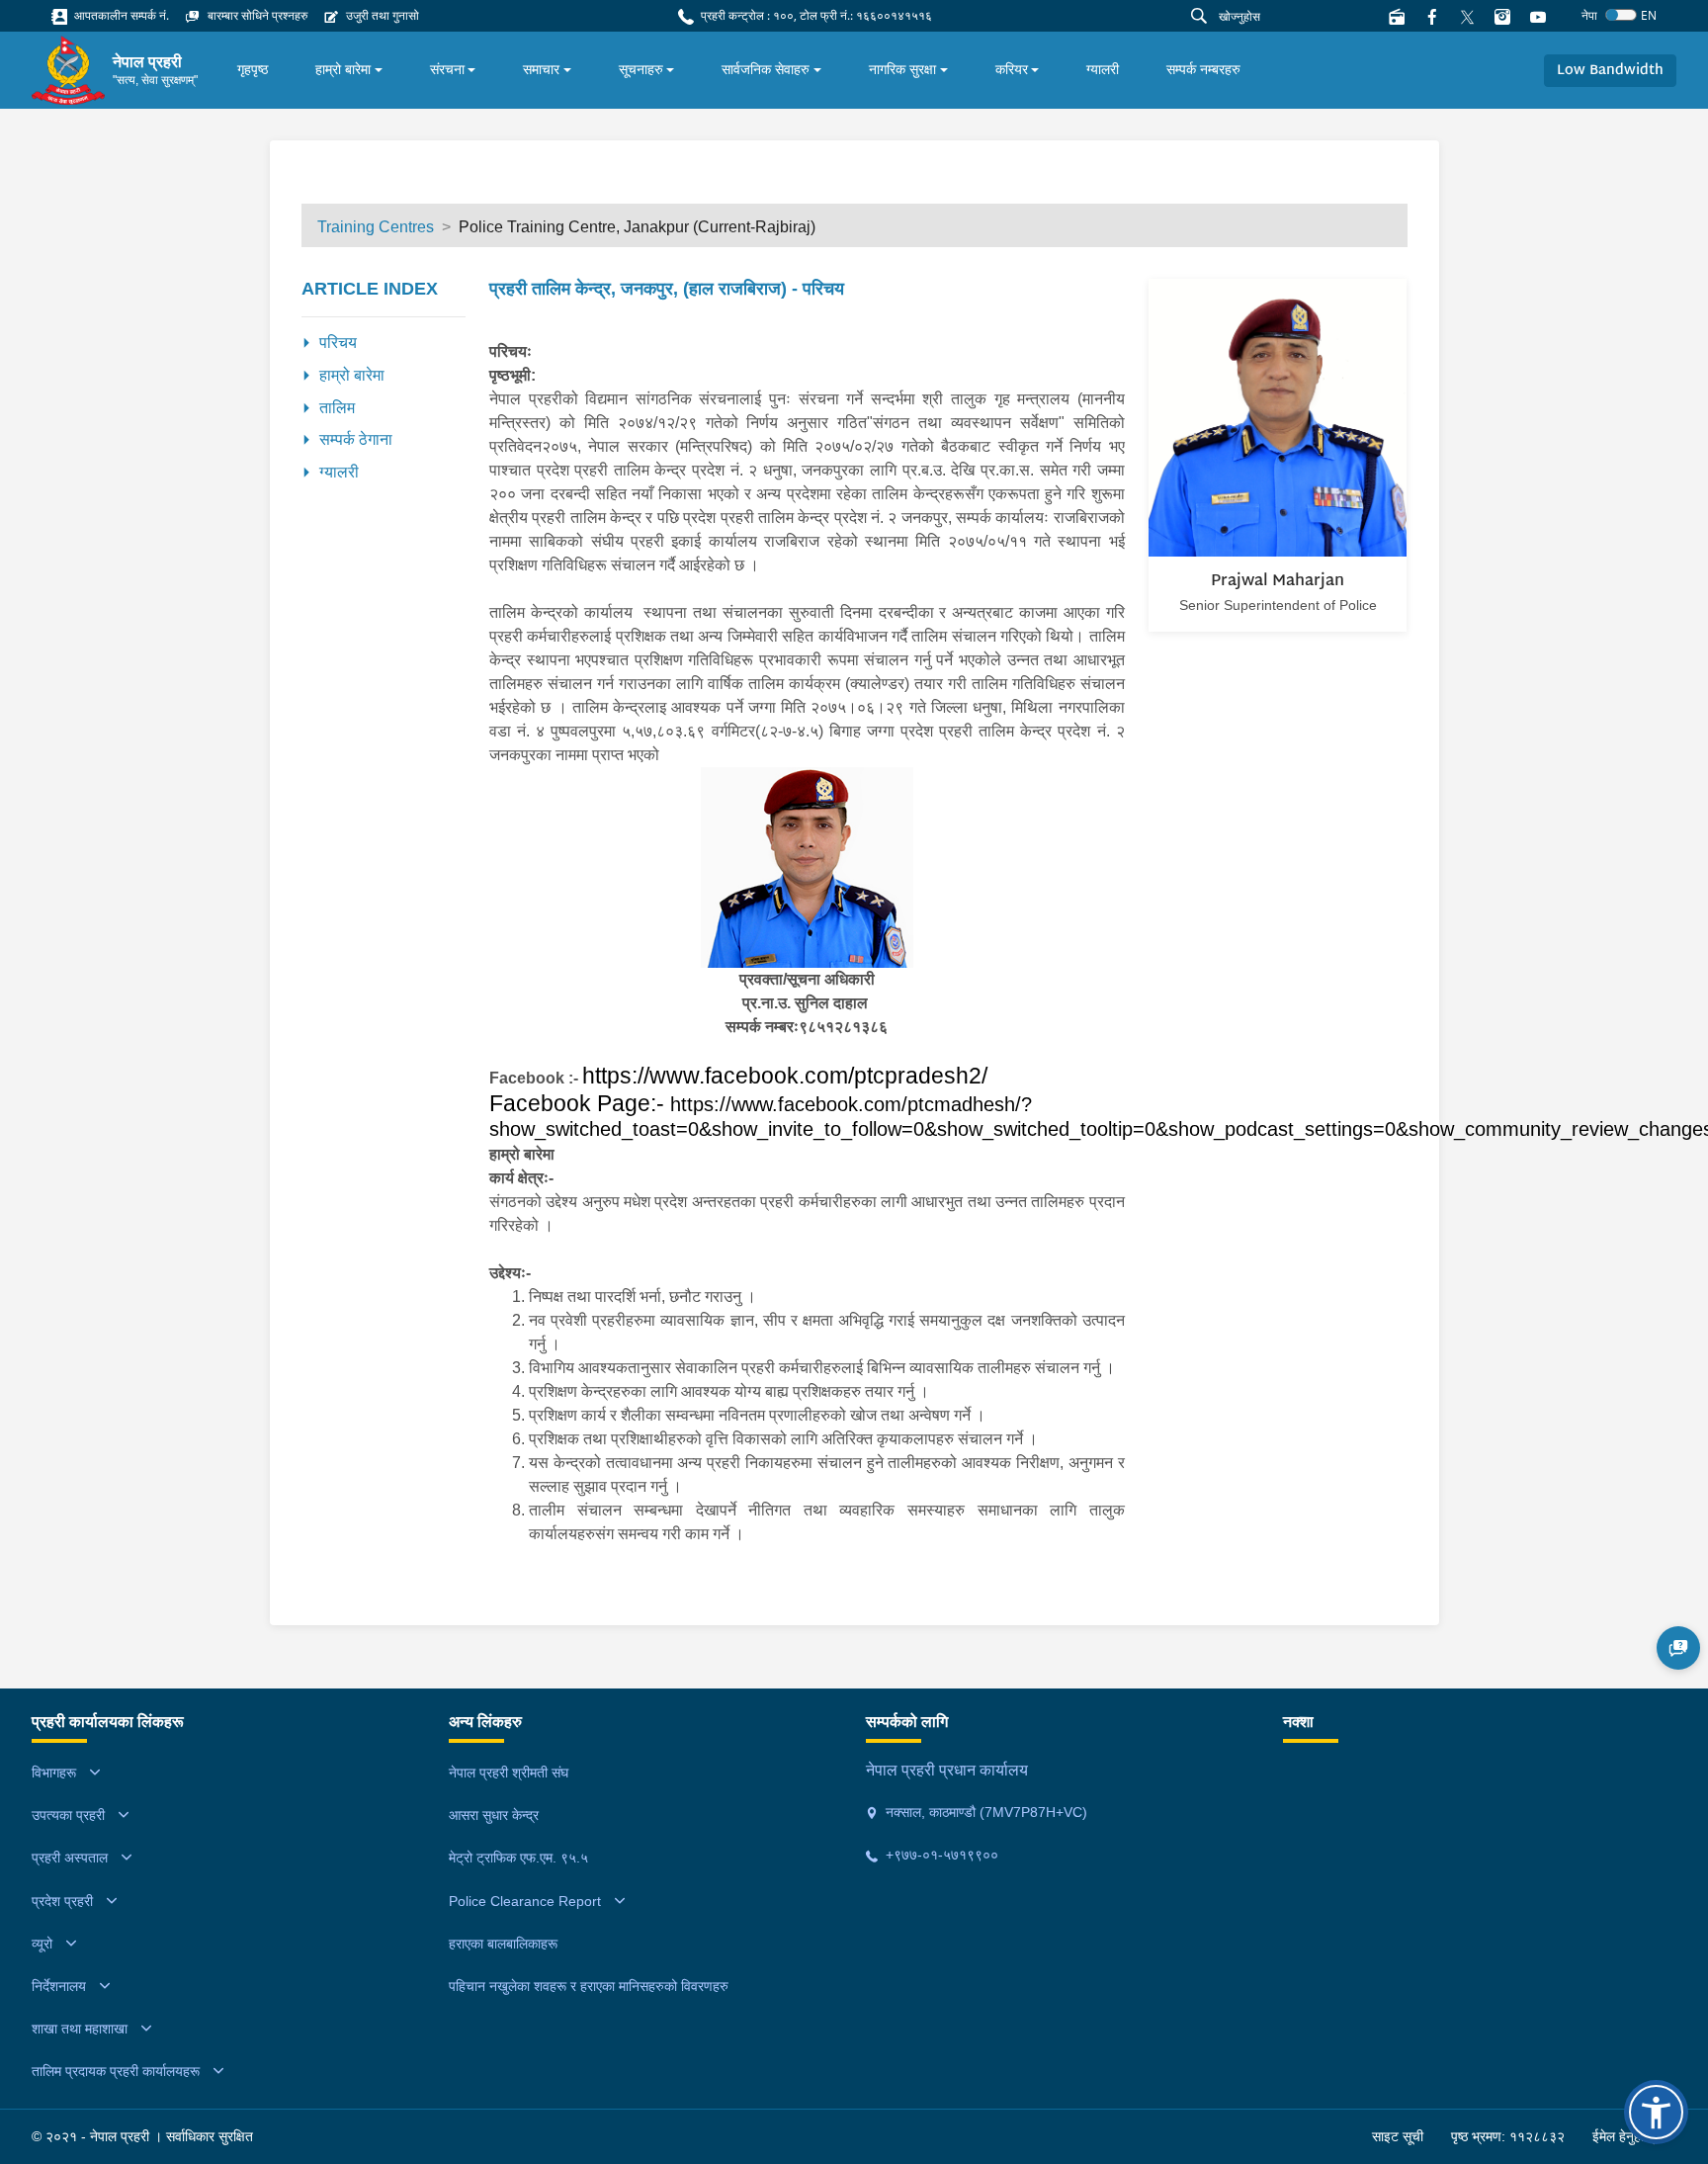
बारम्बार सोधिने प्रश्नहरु (256, 15)
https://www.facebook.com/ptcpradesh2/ (785, 1076)
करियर (1012, 69)
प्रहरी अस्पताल (70, 1858)
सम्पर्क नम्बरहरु (1203, 69)
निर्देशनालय (59, 1986)
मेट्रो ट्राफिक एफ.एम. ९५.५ (518, 1858)
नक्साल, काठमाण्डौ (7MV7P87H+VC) (984, 1812)
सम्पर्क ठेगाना (356, 439)
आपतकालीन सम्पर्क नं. (120, 15)
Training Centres (376, 227)
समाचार (541, 69)
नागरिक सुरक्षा (902, 69)
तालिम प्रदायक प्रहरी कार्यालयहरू (116, 2071)
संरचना (447, 69)
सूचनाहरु (641, 69)
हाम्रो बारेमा (343, 69)
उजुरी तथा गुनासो (381, 15)
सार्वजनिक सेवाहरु (766, 69)
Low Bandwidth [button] (1610, 71)
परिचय (338, 343)
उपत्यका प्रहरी (68, 1815)
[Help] (1678, 1648)
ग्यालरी (1103, 69)
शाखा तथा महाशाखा (80, 2029)
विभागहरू (54, 1773)
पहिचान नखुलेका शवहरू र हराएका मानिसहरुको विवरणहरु (589, 1986)
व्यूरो (42, 1944)
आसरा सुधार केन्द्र (494, 1815)
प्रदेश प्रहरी (62, 1901)
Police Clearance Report (525, 1901)
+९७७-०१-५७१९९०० (940, 1855)
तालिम (337, 408)
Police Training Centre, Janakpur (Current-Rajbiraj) (637, 227)
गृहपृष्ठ (253, 69)
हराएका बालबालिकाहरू (503, 1944)
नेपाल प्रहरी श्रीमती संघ (509, 1773)
